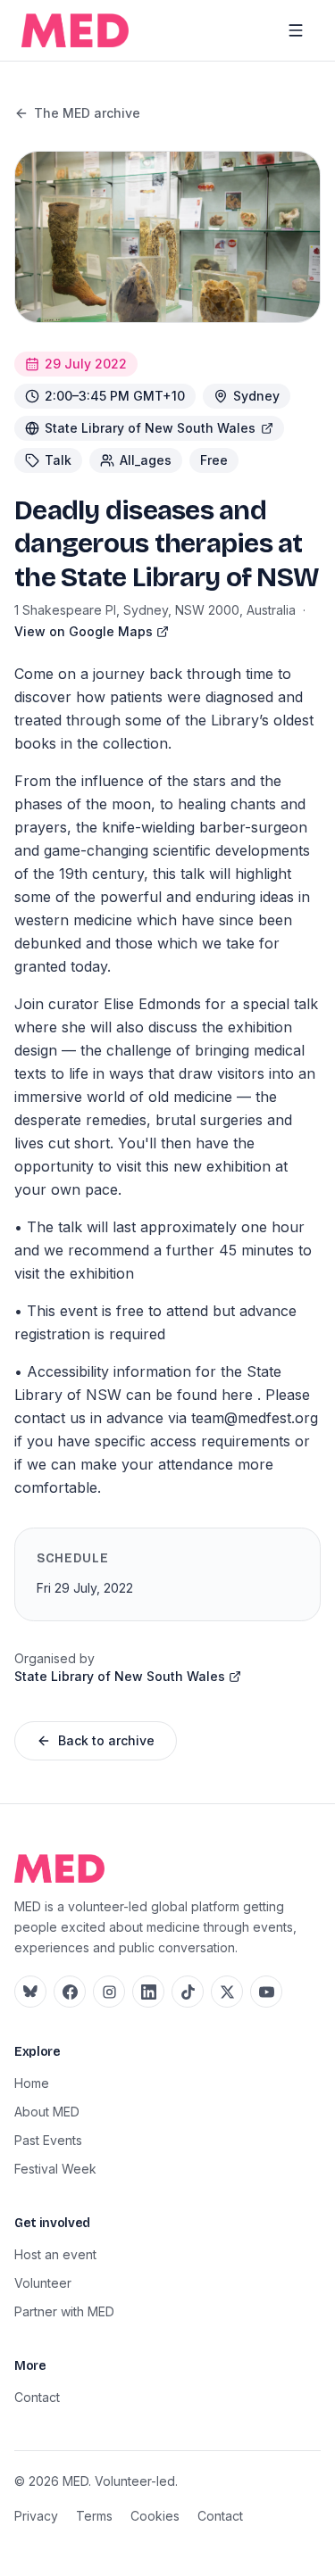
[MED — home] (75, 30)
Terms (94, 2516)
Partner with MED (64, 2311)
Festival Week (55, 2169)
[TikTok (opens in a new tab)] (188, 1992)
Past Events (48, 2140)
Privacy (36, 2516)
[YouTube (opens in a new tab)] (266, 1992)
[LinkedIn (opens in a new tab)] (148, 1992)
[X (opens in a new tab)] (227, 1992)
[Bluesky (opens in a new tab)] (30, 1992)
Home (32, 2083)
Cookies (155, 2516)
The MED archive (87, 113)
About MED (47, 2112)
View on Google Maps (84, 631)
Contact (37, 2397)
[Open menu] (296, 30)
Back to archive (106, 1740)
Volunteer (43, 2283)
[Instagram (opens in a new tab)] (109, 1992)
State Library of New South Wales (150, 428)
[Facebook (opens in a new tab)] (70, 1992)
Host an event (55, 2254)
